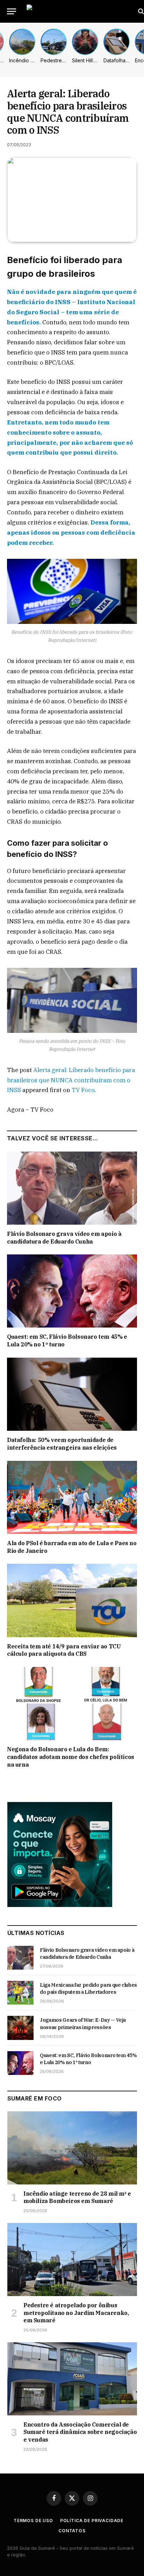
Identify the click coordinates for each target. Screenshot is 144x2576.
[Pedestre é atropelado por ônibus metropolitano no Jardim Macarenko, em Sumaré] (72, 2260)
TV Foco (83, 1090)
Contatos (72, 2531)
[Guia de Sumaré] (79, 11)
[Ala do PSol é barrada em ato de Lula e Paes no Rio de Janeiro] (72, 1497)
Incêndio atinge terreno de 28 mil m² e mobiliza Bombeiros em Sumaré (77, 2197)
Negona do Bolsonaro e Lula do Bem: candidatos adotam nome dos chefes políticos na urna (71, 1757)
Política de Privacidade (92, 2521)
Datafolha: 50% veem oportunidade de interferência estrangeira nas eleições (62, 1444)
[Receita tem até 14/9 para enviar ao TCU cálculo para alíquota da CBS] (72, 1600)
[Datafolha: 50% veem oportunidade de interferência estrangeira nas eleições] (72, 1394)
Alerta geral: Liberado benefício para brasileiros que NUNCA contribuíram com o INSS (71, 1080)
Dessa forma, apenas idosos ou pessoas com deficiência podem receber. (71, 533)
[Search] (140, 11)
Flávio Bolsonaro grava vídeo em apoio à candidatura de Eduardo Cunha (64, 1238)
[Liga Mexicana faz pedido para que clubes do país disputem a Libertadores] (20, 1993)
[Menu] (12, 11)
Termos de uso (33, 2521)
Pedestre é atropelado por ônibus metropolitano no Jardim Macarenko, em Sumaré (76, 2313)
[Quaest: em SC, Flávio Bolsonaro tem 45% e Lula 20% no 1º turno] (72, 1291)
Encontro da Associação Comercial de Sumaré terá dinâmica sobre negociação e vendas (80, 2432)
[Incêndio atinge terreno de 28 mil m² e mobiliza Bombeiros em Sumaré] (72, 2148)
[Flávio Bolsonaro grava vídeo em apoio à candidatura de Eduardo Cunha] (72, 1188)
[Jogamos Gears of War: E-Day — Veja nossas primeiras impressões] (20, 2028)
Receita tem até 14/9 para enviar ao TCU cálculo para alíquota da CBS (64, 1650)
